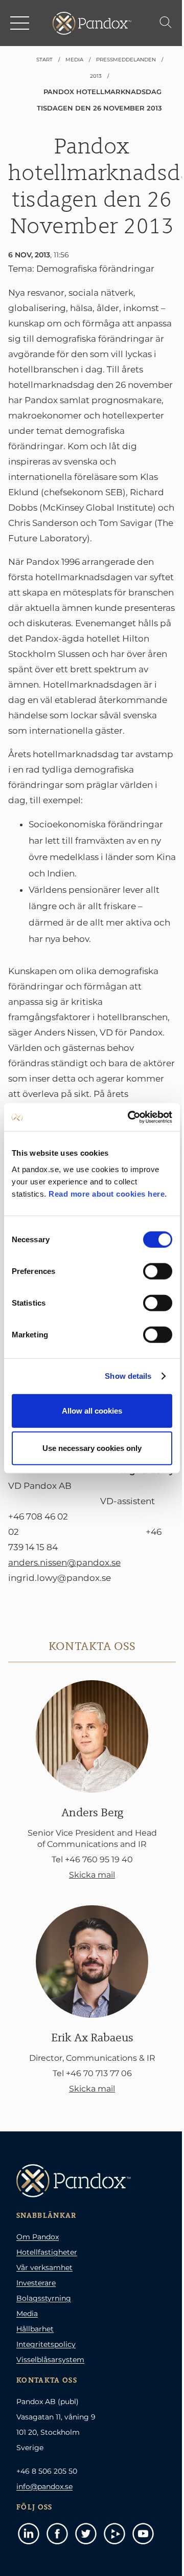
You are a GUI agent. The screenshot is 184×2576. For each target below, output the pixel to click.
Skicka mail (92, 1875)
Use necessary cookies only (92, 1448)
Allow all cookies (92, 1410)
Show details (128, 1376)
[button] (20, 23)
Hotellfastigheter (47, 2252)
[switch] (158, 1271)
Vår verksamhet (44, 2267)
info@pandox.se (44, 2486)
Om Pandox (38, 2237)
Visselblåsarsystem (50, 2360)
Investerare (36, 2283)
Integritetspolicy (46, 2344)
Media (27, 2314)
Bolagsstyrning (44, 2298)
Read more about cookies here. (108, 1193)
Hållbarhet (35, 2329)
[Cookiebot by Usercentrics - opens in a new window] (130, 1117)
